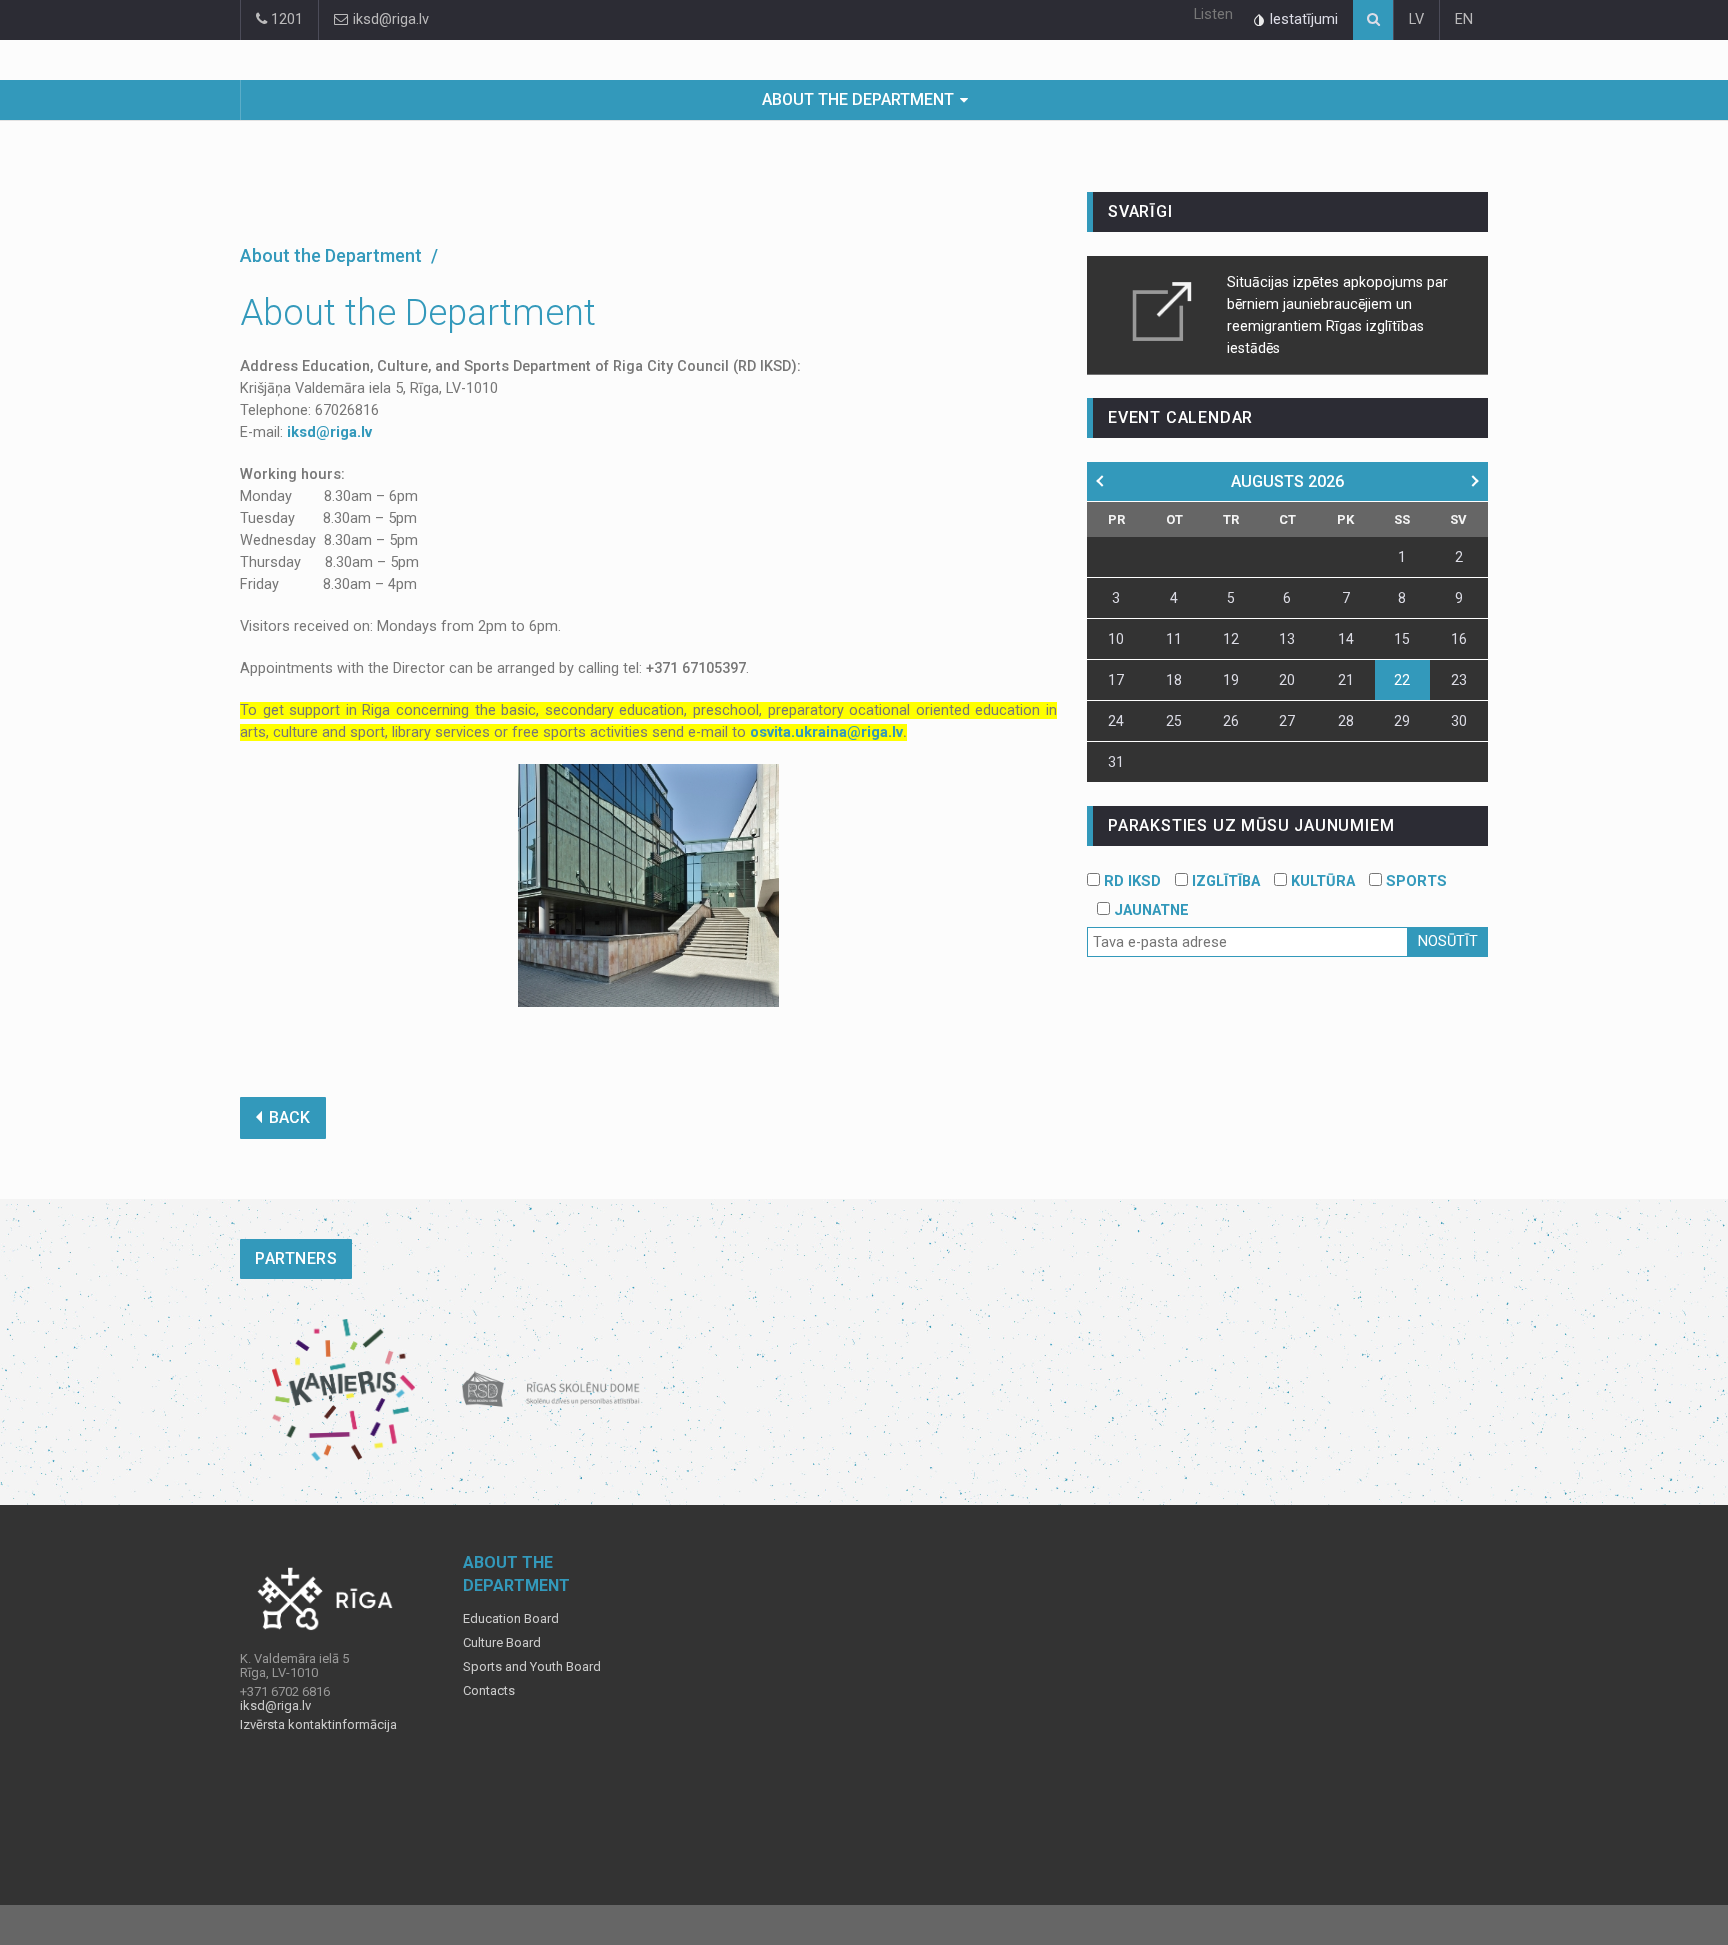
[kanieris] (343, 1390)
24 (1116, 721)
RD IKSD (1130, 881)
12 (1231, 639)
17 (1116, 680)
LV (1416, 19)
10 (1116, 639)
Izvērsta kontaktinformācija (318, 1725)
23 (1459, 680)
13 (1287, 639)
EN (1464, 19)
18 (1174, 680)
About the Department (858, 99)
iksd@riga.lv (389, 19)
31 (1116, 762)
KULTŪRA (1321, 881)
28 (1346, 721)
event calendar (1180, 417)
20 (1287, 680)
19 (1231, 680)
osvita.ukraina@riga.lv (826, 732)
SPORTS (1414, 881)
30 (1459, 721)
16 (1459, 639)
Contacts (489, 1691)
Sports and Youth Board (532, 1667)
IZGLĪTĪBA (1224, 881)
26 (1231, 721)
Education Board (511, 1619)
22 (1402, 680)
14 (1346, 639)
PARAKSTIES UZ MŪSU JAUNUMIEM (1251, 825)
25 (1174, 721)
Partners (296, 1258)
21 (1346, 680)
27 (1287, 721)
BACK (289, 1117)
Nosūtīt (1448, 941)
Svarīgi (1140, 211)
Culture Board (502, 1643)
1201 (285, 19)
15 (1402, 639)
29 (1402, 721)
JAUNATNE (1149, 910)
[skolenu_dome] (551, 1390)
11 (1174, 639)
